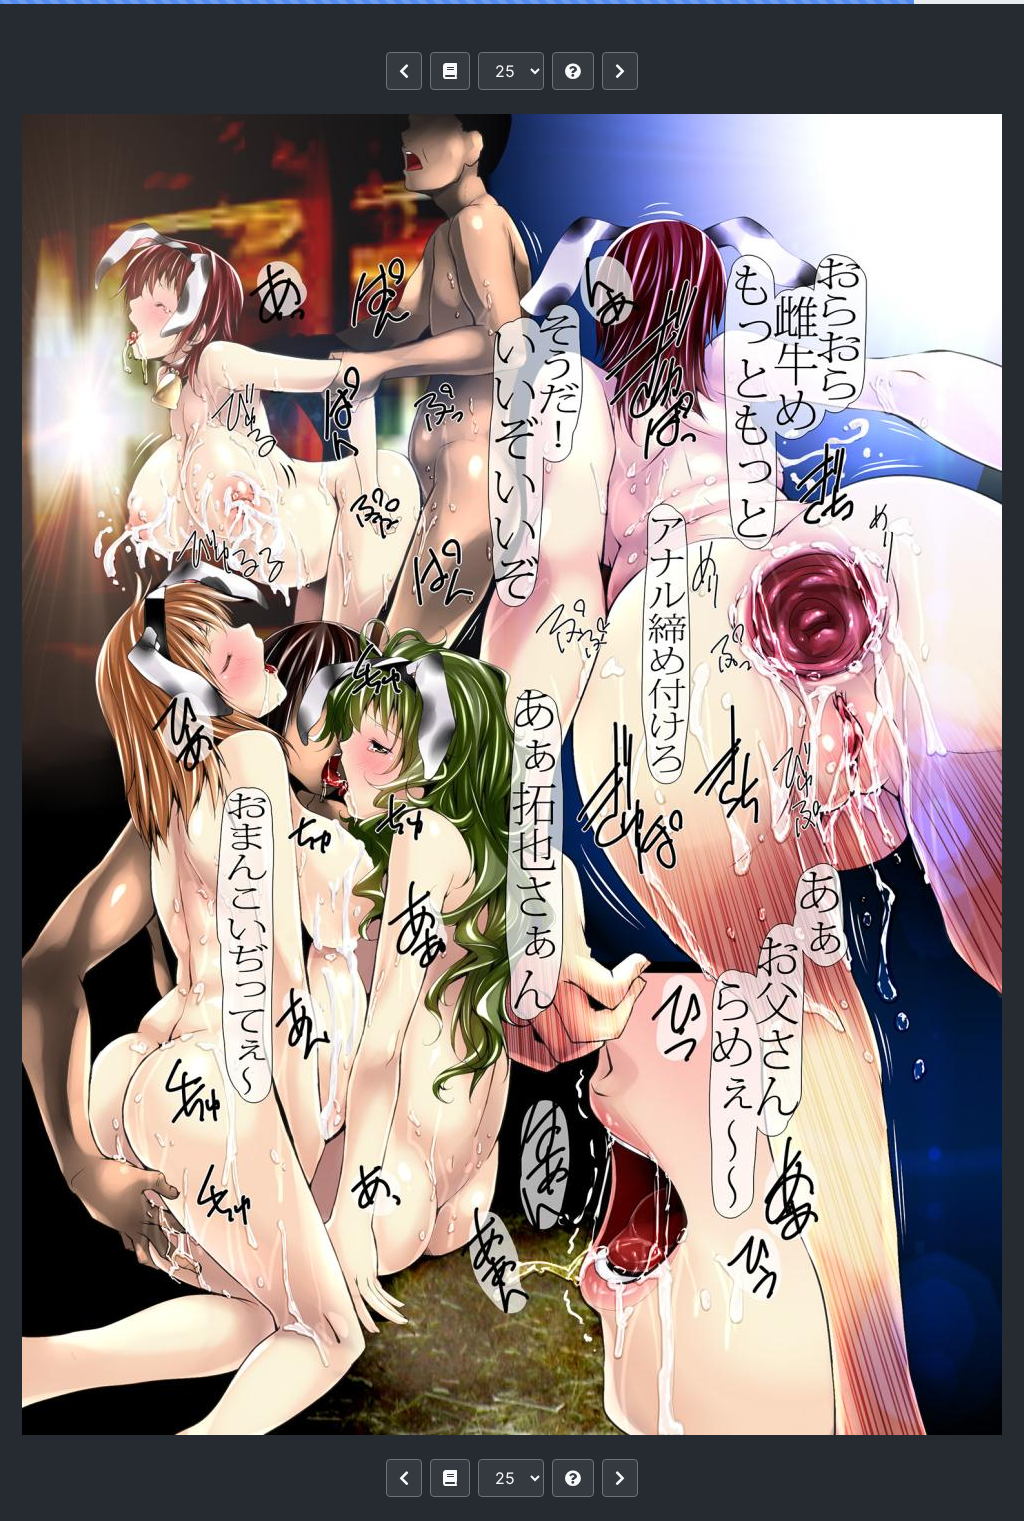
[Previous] (404, 71)
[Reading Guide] (573, 71)
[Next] (620, 71)
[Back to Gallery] (450, 71)
